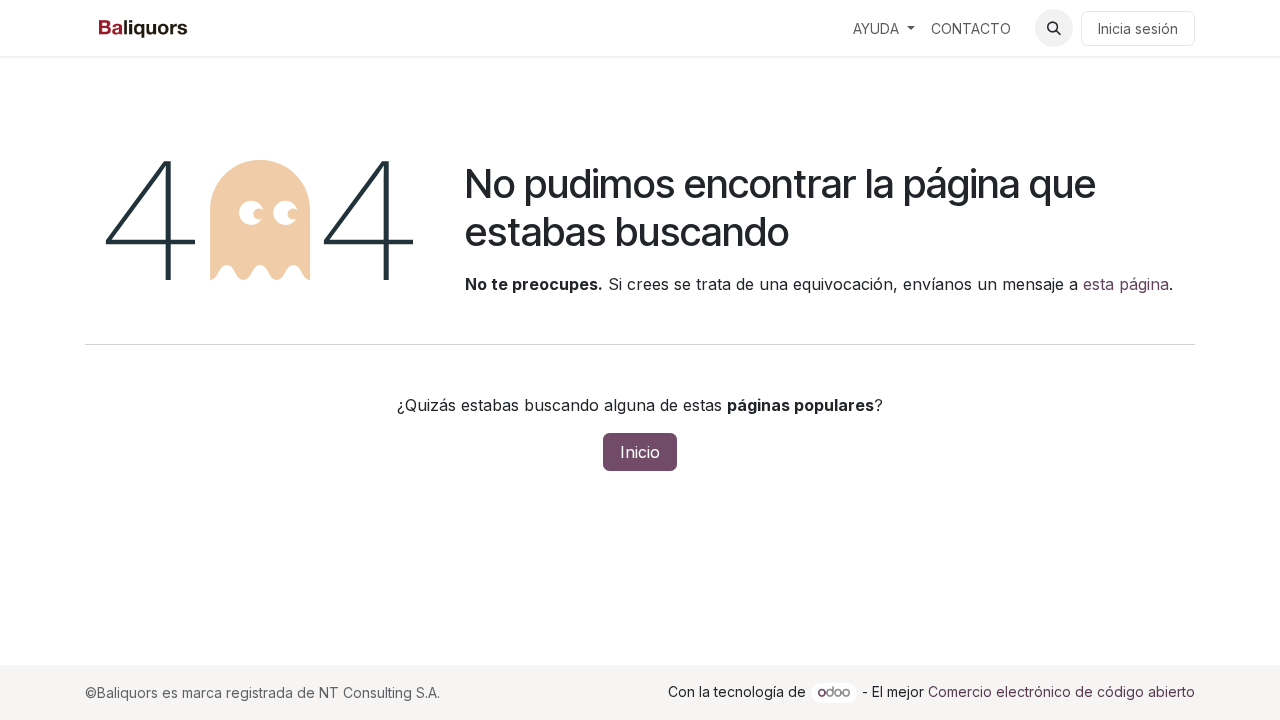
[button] (1054, 28)
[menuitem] (884, 28)
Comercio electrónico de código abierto (1061, 691)
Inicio (640, 452)
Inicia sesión (1138, 28)
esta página (1126, 284)
